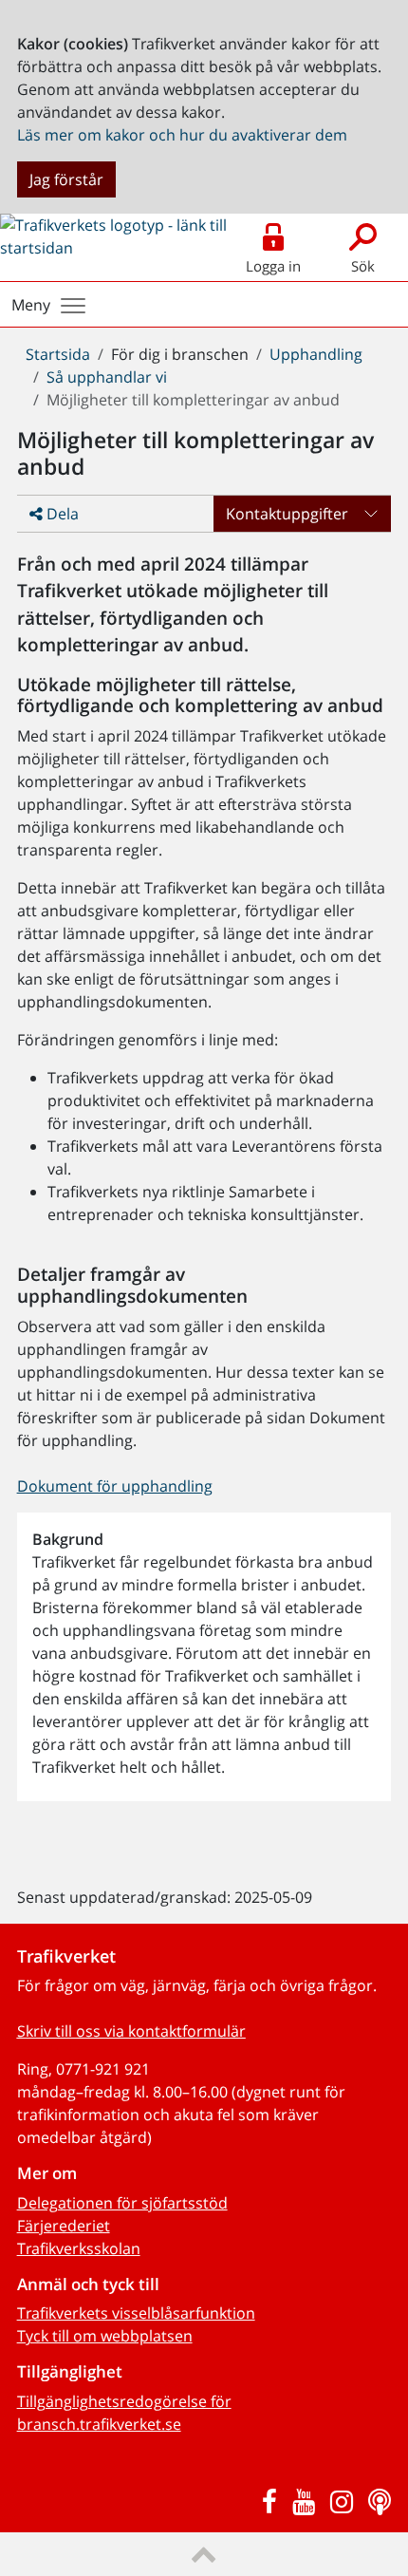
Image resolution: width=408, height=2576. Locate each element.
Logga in (273, 266)
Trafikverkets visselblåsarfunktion (136, 2313)
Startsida (58, 354)
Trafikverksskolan (79, 2248)
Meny (31, 305)
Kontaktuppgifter (287, 514)
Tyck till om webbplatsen (105, 2336)
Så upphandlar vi (107, 377)
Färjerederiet (64, 2226)
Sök (363, 266)
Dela (61, 514)
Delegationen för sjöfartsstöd (122, 2203)
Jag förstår (66, 179)
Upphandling (316, 354)
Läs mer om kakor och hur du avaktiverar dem (182, 135)
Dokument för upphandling (115, 1486)
